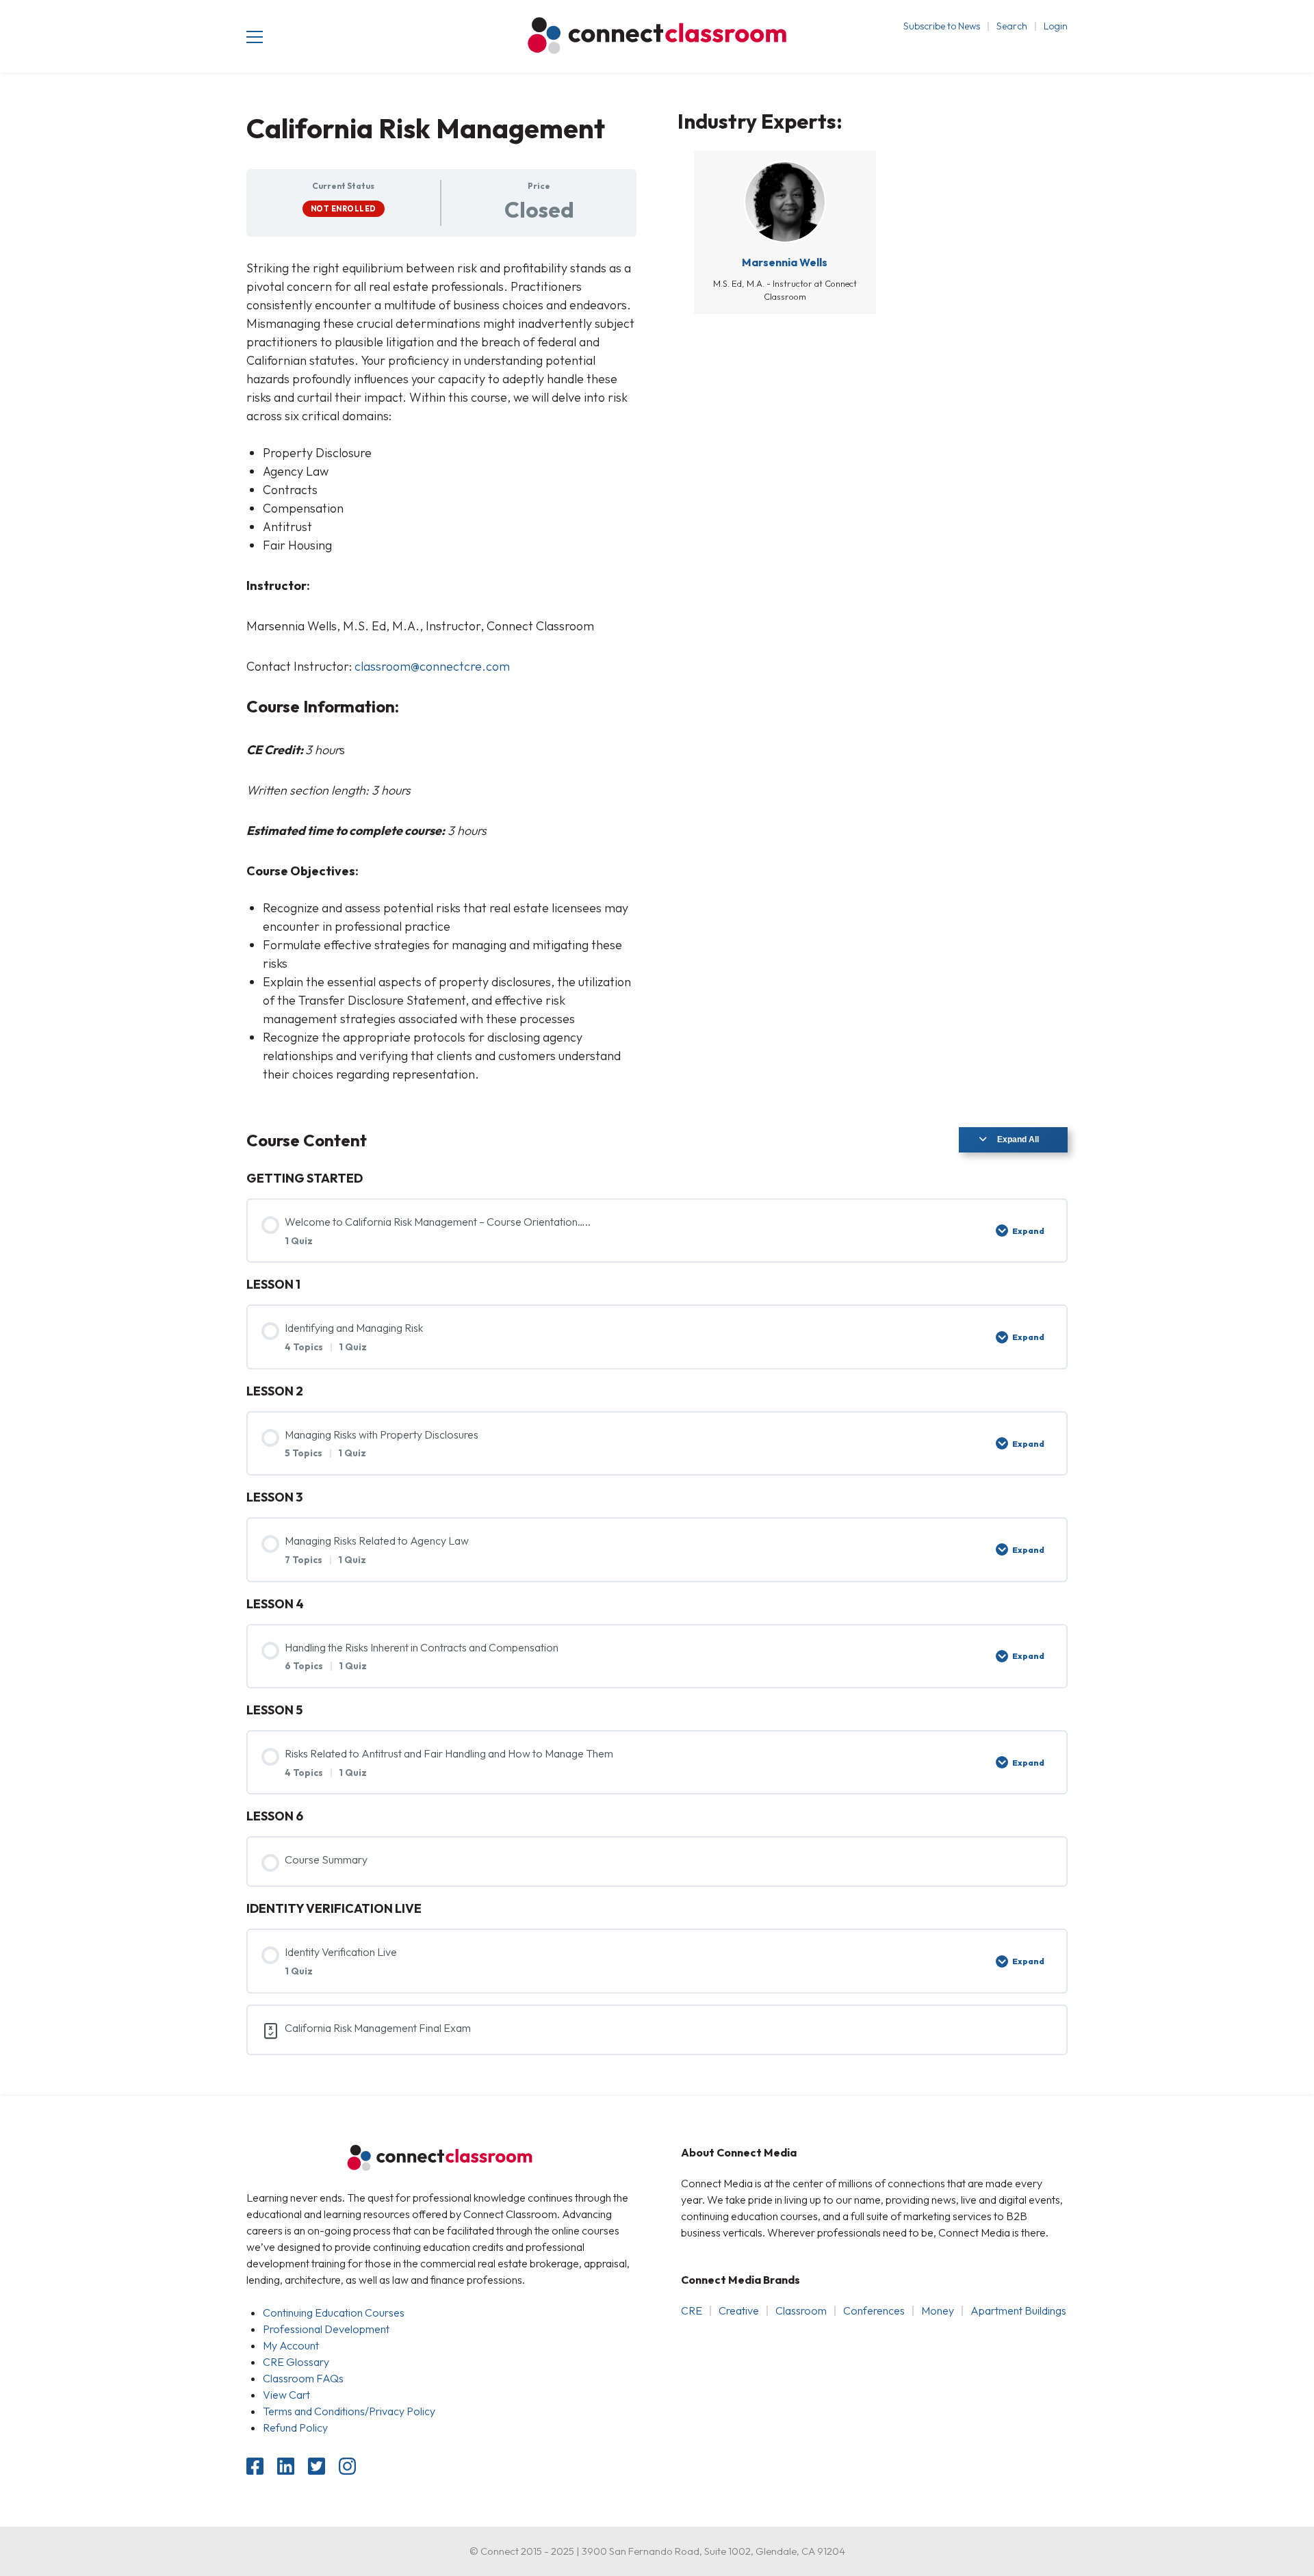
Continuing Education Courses (334, 2313)
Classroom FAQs (303, 2378)
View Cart (286, 2395)
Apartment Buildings (1018, 2310)
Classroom (801, 2310)
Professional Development (326, 2329)
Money (938, 2310)
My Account (291, 2345)
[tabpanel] (441, 671)
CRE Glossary (296, 2362)
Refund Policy (295, 2427)
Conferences (874, 2310)
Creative (739, 2310)
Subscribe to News (942, 26)
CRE (692, 2310)
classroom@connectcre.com (432, 666)
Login (1056, 26)
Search (1012, 26)
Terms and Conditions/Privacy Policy (349, 2411)
